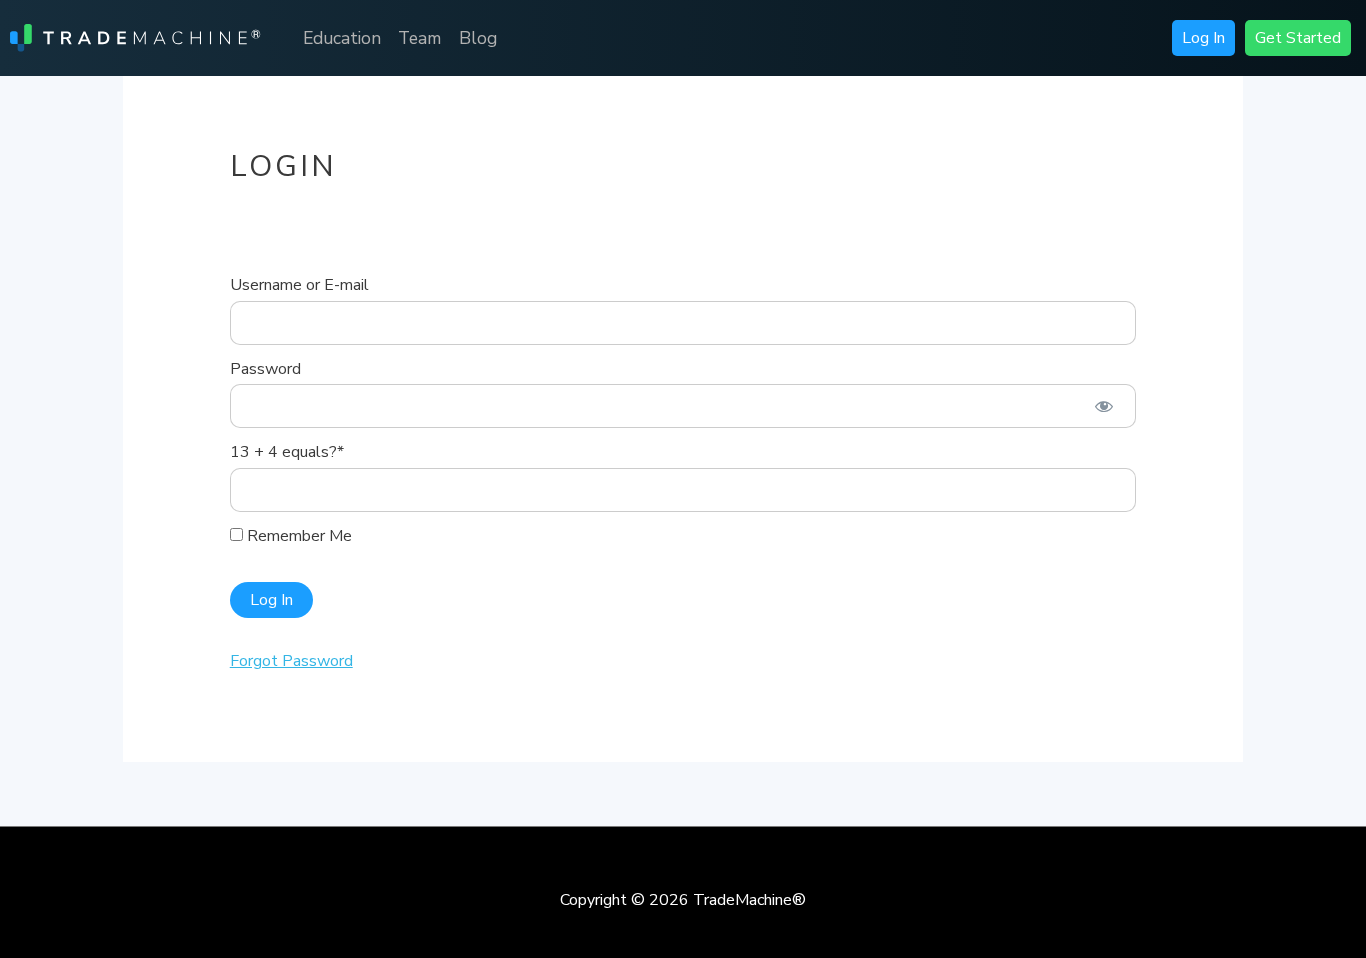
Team (419, 38)
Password (265, 369)
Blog (478, 38)
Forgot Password (291, 661)
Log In (1203, 38)
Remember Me (297, 536)
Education (342, 38)
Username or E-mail (299, 285)
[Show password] (1104, 406)
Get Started (1298, 38)
